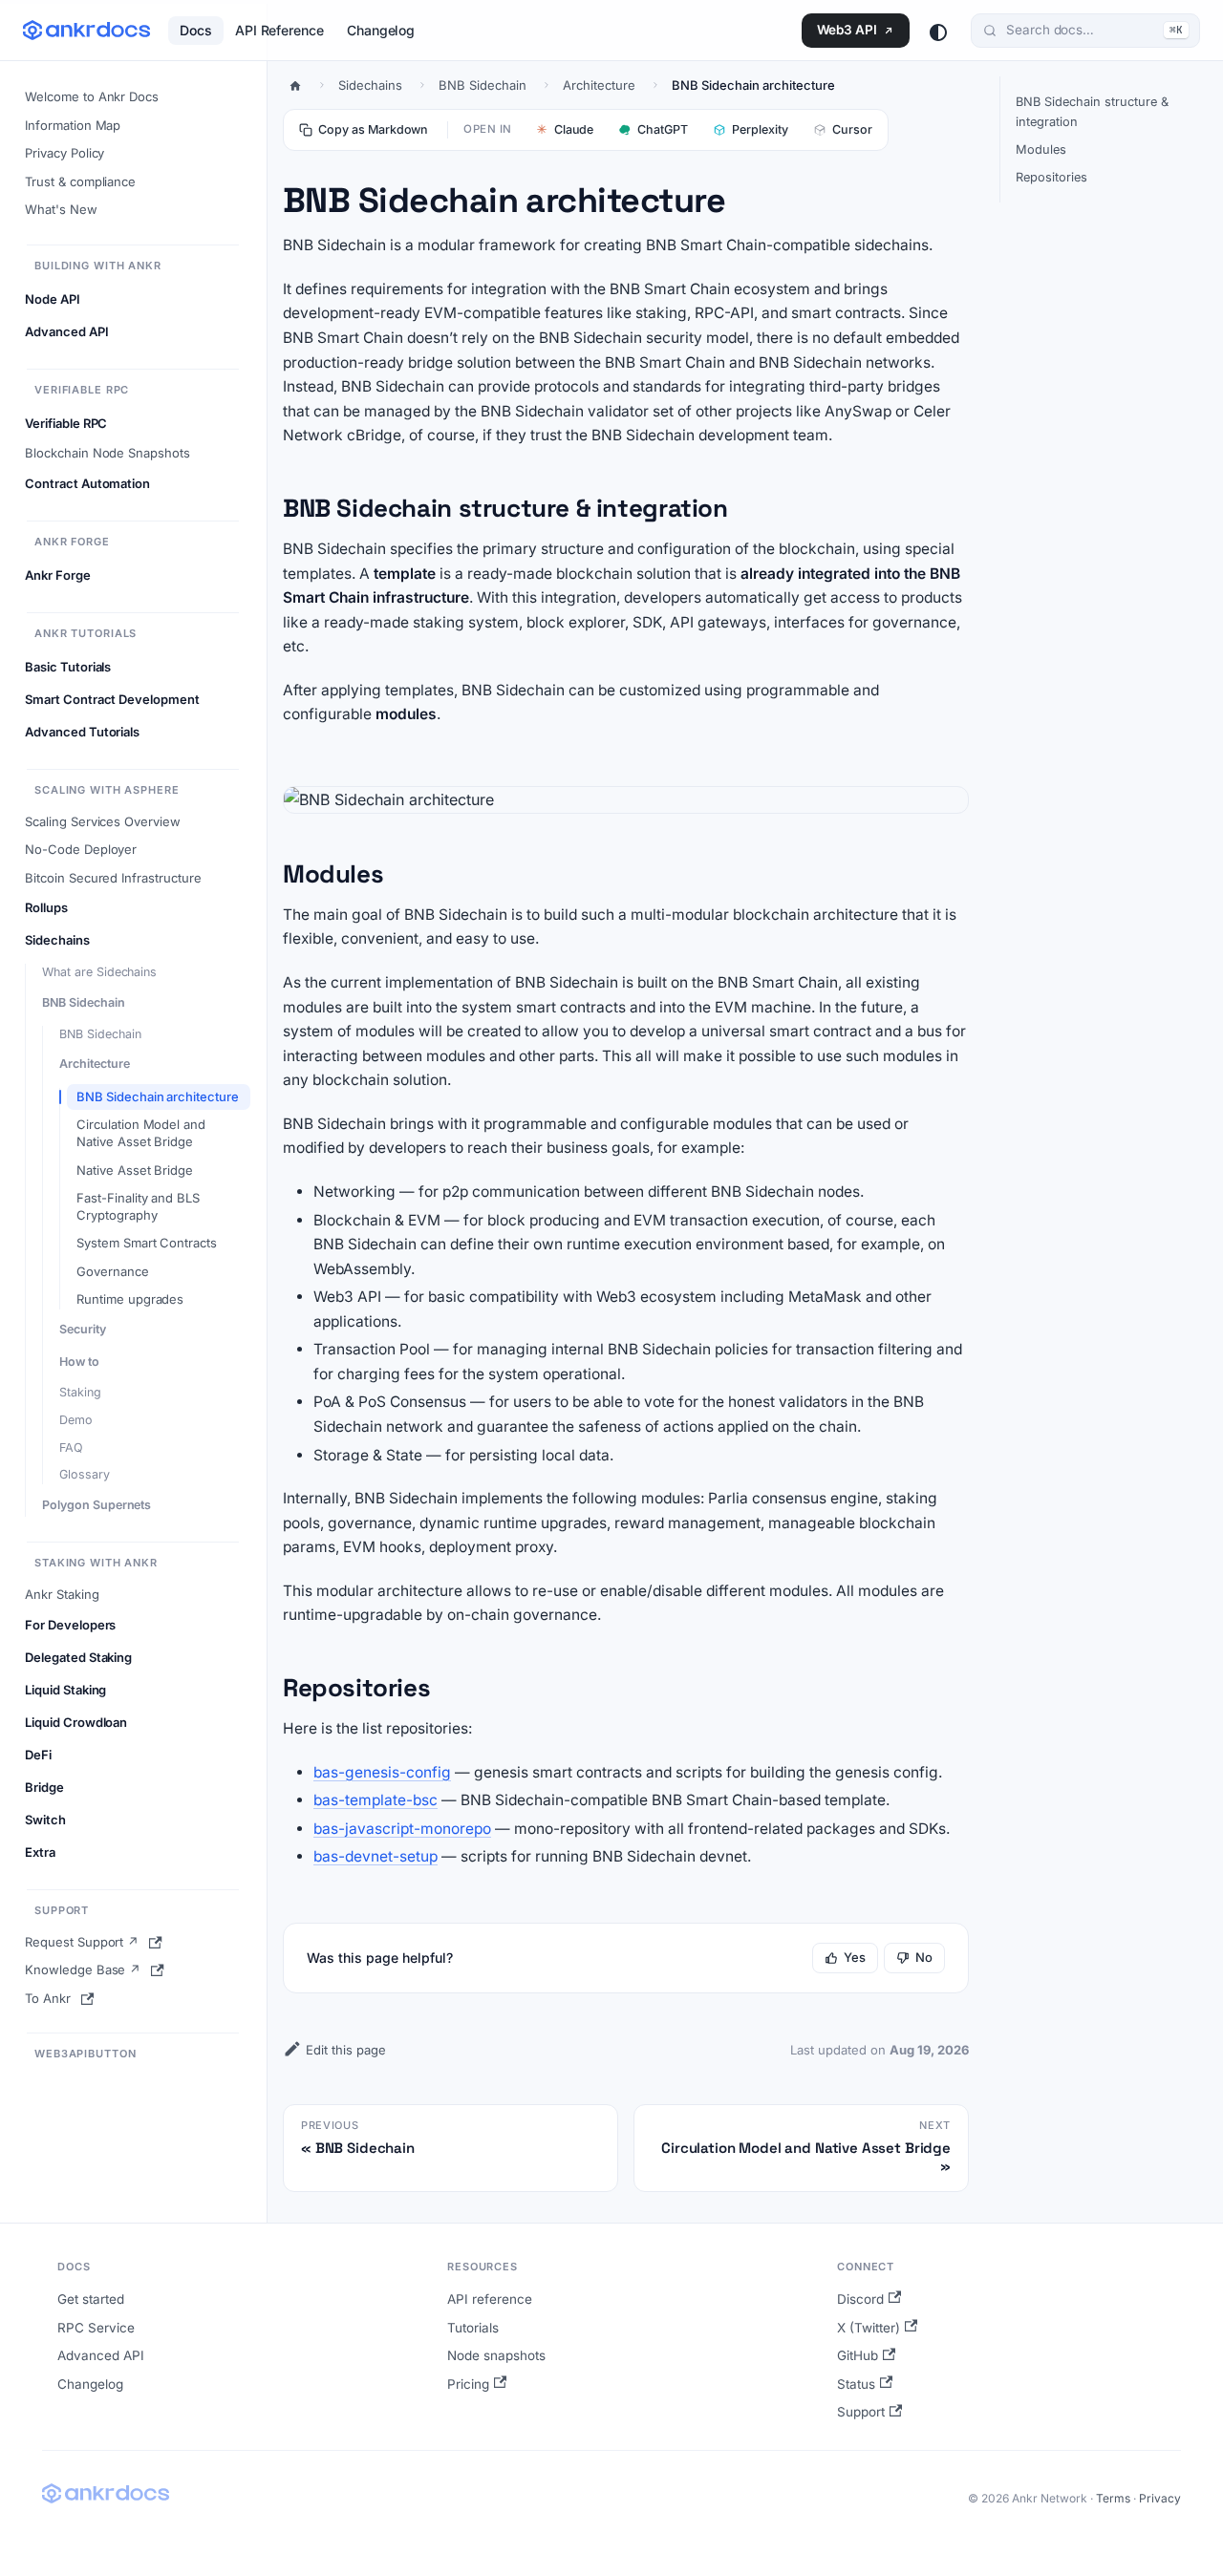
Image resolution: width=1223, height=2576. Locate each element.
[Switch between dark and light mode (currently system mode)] (938, 32)
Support (861, 2412)
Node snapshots (496, 2355)
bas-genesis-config (382, 1772)
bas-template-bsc (375, 1800)
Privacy (1160, 2498)
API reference (490, 2299)
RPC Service (96, 2328)
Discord (860, 2299)
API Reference (279, 30)
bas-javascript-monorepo (402, 1829)
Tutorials (473, 2328)
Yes (855, 1957)
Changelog (381, 30)
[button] (133, 300)
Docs (196, 30)
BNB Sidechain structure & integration (1092, 112)
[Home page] (295, 85)
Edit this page (346, 2050)
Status (856, 2384)
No (924, 1957)
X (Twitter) (869, 2328)
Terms (1113, 2498)
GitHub (858, 2355)
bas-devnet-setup (375, 1856)
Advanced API (101, 2355)
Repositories (1051, 177)
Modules (1041, 149)
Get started (91, 2299)
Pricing (468, 2384)
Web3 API (847, 30)
